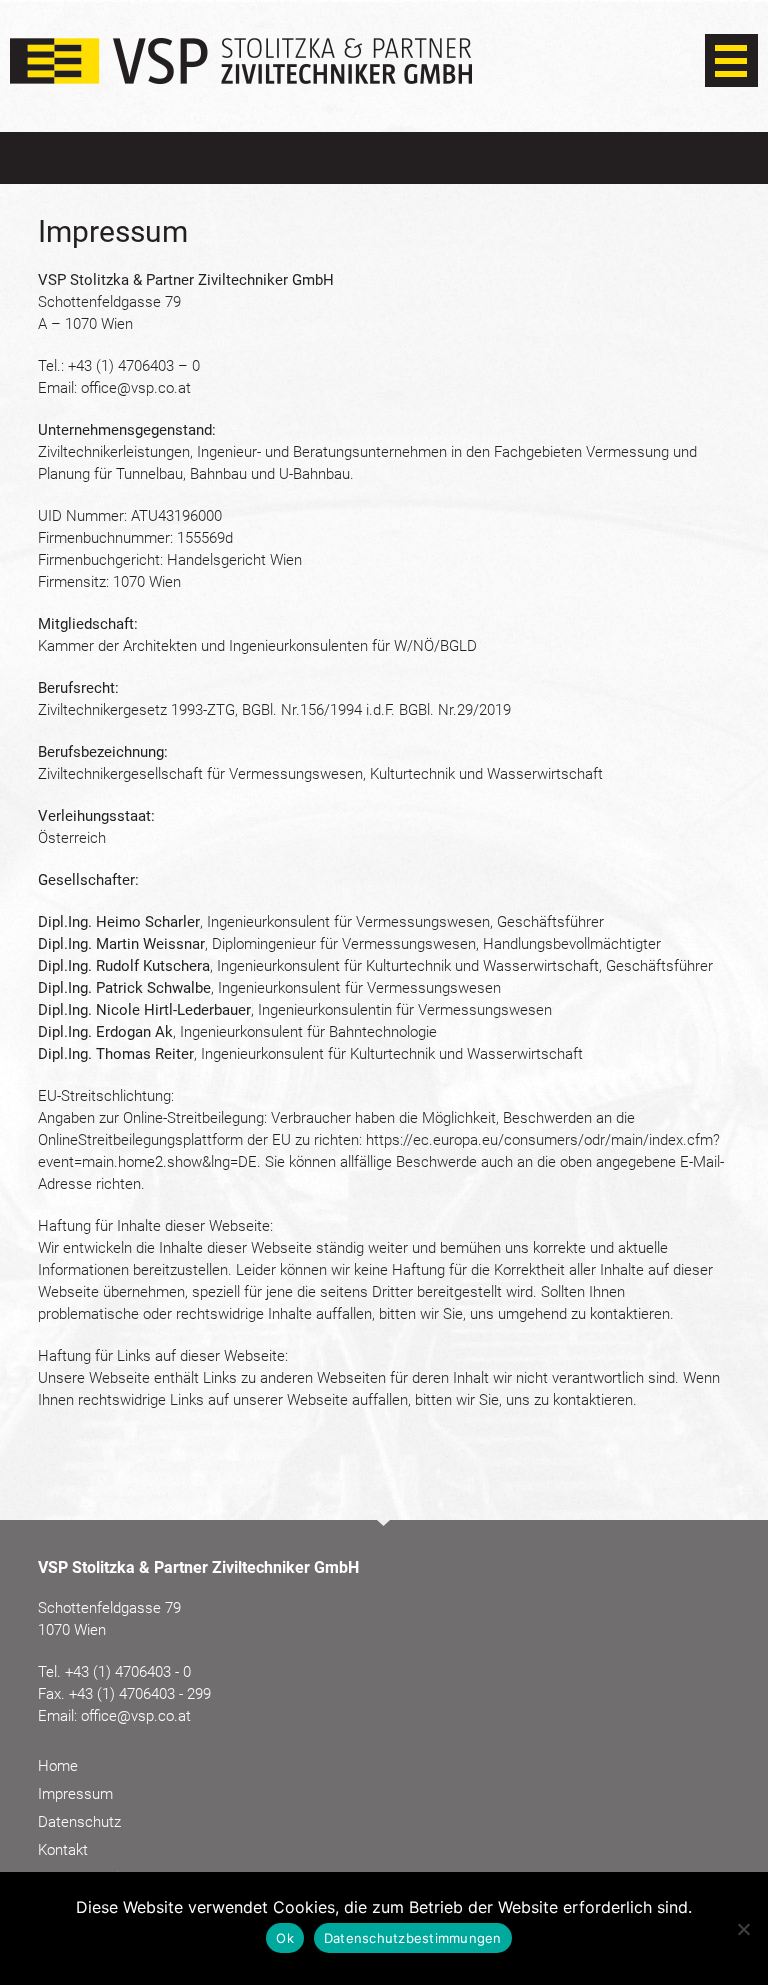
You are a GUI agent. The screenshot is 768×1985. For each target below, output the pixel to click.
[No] (743, 1929)
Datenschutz (79, 1822)
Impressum (75, 1794)
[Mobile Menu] (731, 62)
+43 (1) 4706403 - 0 (128, 1672)
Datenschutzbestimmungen (413, 1938)
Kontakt (63, 1850)
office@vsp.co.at (136, 388)
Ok (285, 1938)
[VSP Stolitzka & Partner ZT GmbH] (241, 73)
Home (58, 1766)
